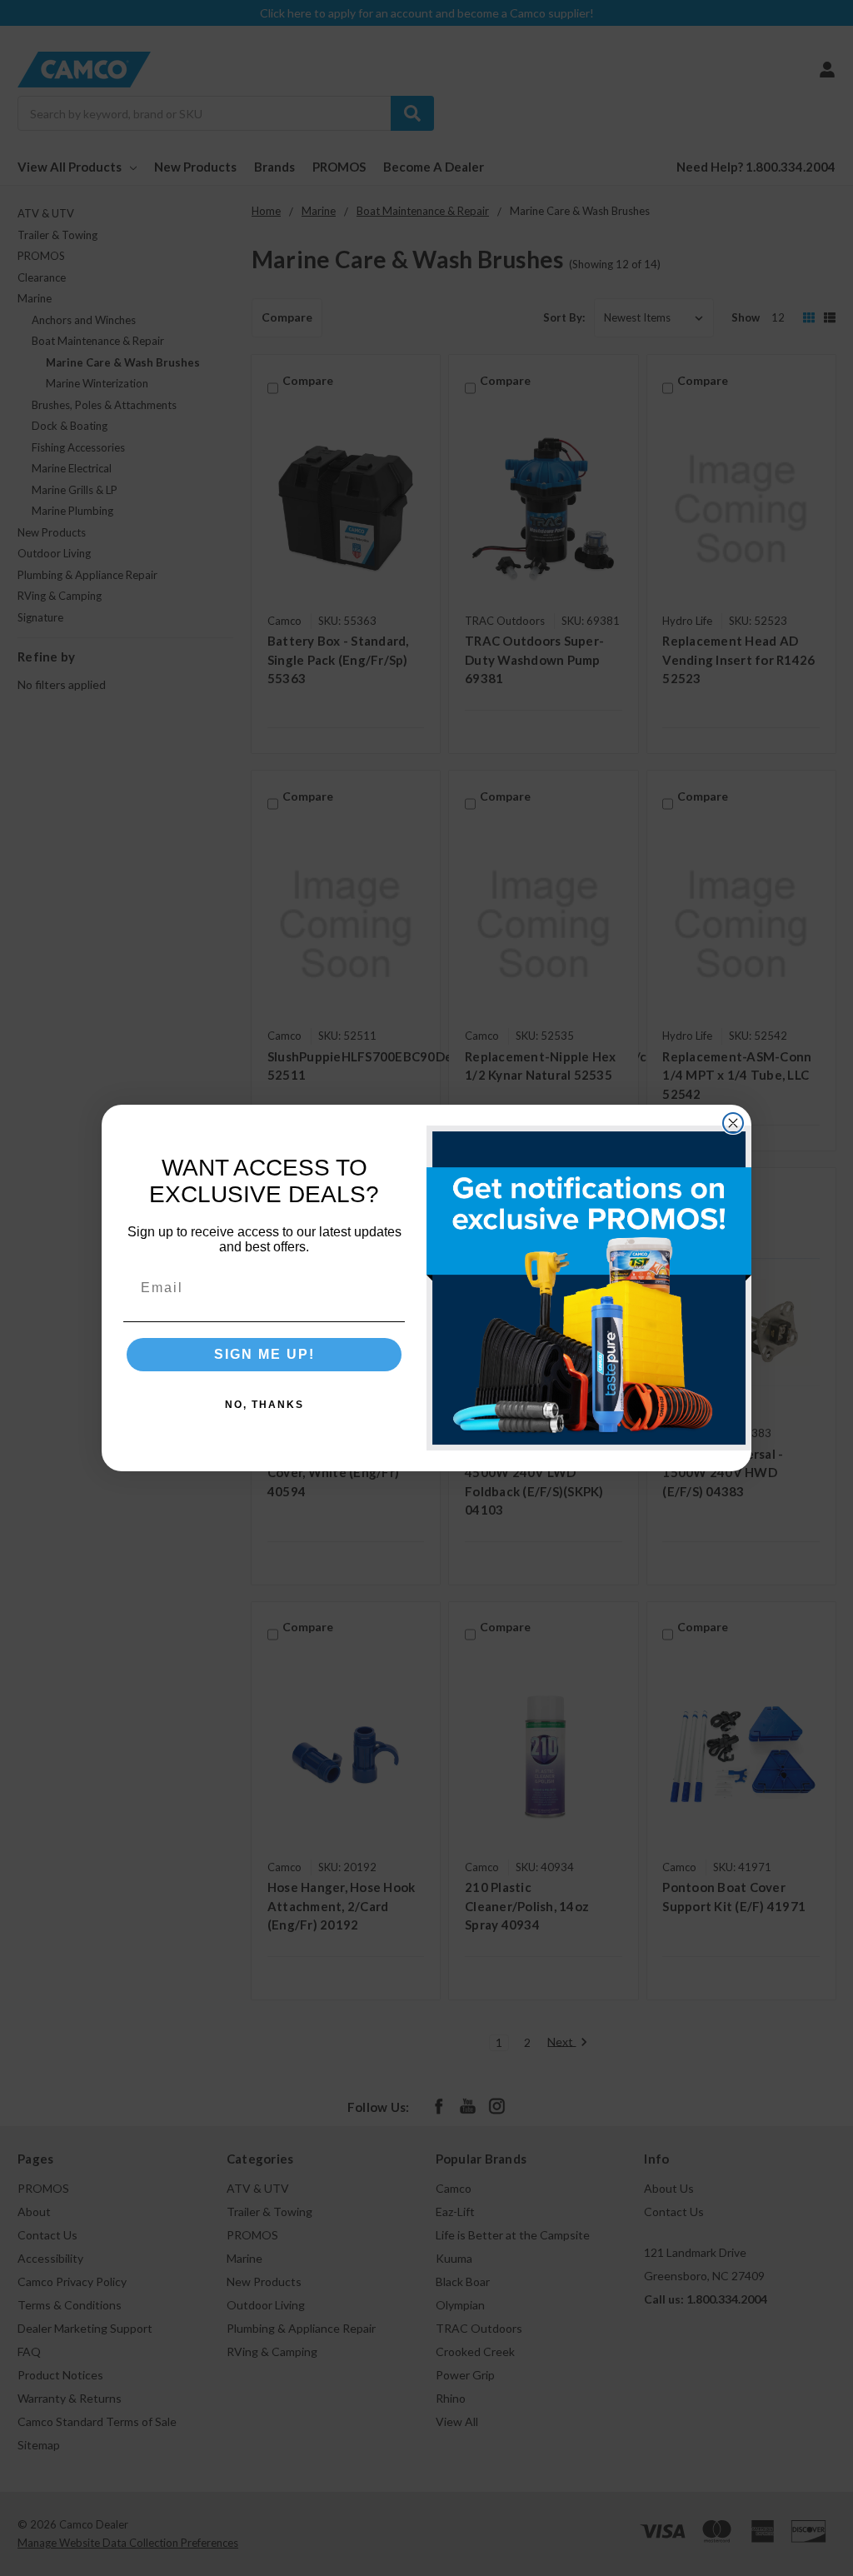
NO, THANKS (264, 1405)
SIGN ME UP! (264, 1354)
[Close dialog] (733, 1123)
